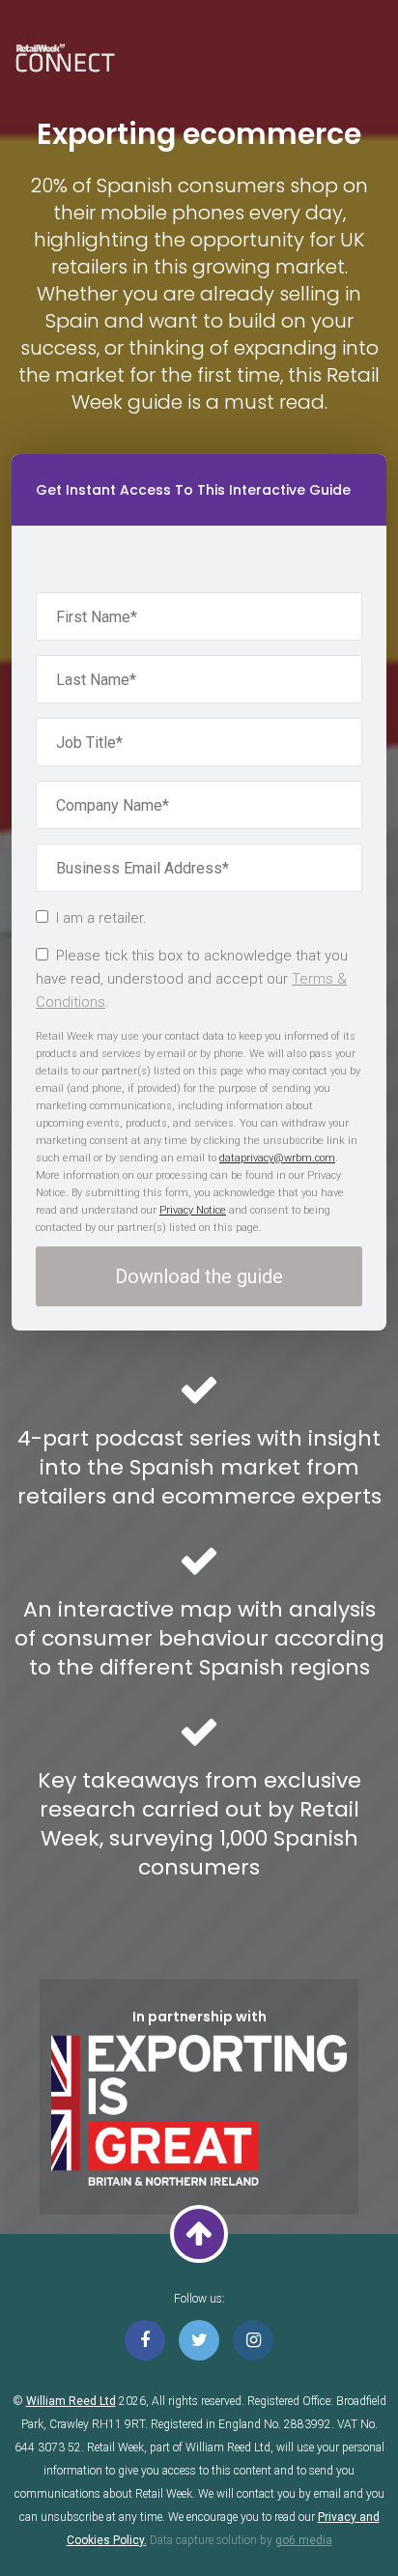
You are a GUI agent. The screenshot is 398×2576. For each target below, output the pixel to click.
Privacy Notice (193, 1210)
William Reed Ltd (71, 2401)
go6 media (304, 2540)
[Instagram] (253, 2340)
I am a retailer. (101, 918)
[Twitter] (199, 2340)
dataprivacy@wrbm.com (277, 1158)
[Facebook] (145, 2340)
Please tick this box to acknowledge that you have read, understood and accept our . (192, 979)
